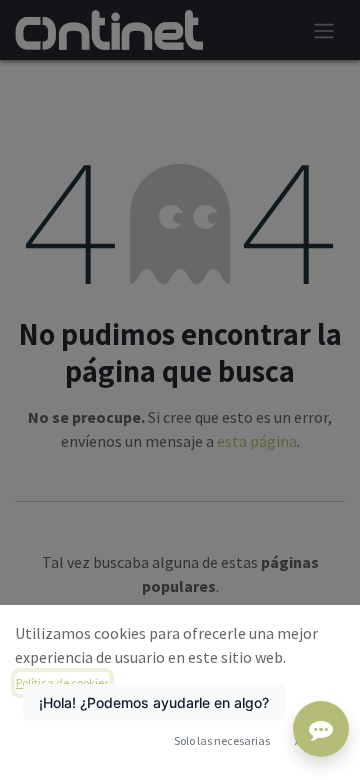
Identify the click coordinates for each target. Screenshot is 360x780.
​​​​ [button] (222, 740)
